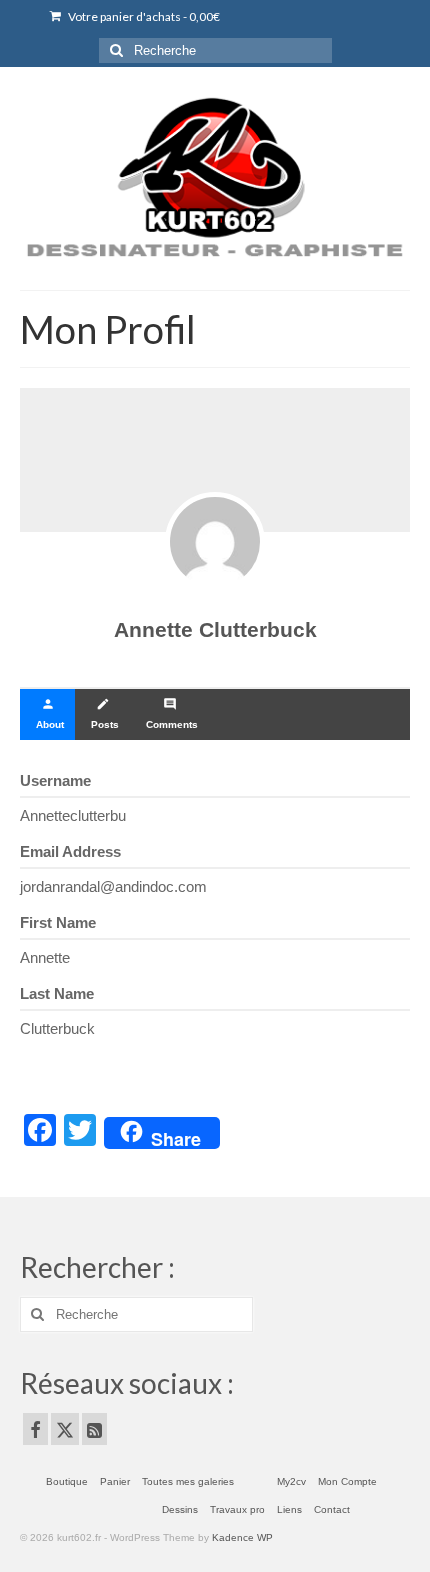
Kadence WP (242, 1537)
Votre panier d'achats (143, 16)
